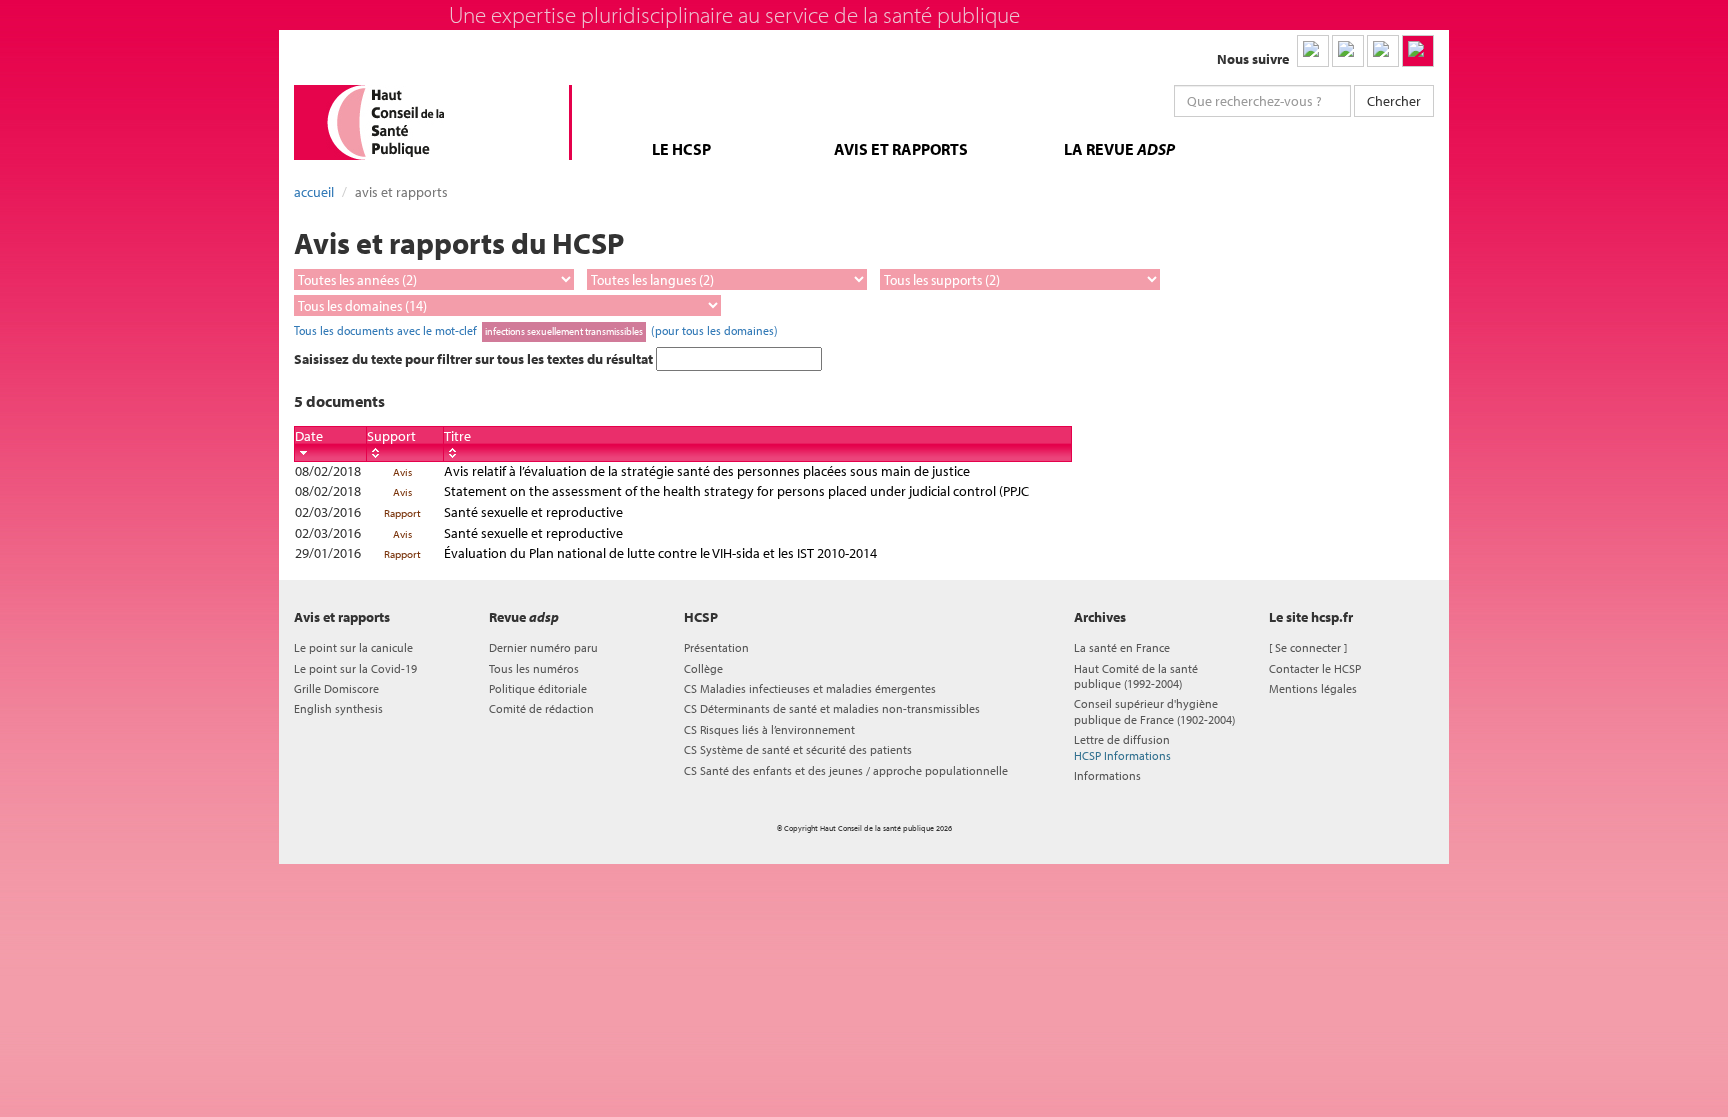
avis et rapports (901, 149)
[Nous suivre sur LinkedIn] (1313, 51)
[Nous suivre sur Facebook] (1383, 51)
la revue (1119, 149)
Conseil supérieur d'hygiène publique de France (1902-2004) (1154, 711)
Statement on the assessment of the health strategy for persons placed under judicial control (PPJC (736, 491)
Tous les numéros (534, 668)
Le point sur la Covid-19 (355, 668)
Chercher (1394, 101)
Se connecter (1308, 647)
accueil (314, 192)
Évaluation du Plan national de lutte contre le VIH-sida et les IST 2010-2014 (660, 553)
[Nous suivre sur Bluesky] (1348, 51)
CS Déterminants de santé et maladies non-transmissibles (832, 708)
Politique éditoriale (538, 688)
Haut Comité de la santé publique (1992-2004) (1136, 676)
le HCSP (681, 149)
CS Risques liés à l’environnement (769, 729)
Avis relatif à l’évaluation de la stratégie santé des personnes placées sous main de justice (707, 471)
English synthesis (338, 708)
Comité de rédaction (541, 708)
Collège (703, 668)
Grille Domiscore (336, 688)
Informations (1107, 775)
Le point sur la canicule (353, 647)
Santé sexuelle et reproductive (533, 512)
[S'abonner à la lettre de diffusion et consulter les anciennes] (1418, 51)
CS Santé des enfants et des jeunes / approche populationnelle (846, 770)
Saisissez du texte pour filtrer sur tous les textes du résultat (475, 359)
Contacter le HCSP (1315, 668)
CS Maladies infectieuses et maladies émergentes (810, 688)
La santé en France (1122, 647)
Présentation (716, 647)
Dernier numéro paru (543, 647)
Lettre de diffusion (1122, 747)
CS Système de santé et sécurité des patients (798, 749)
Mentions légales (1313, 688)
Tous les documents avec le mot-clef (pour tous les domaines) (536, 330)
